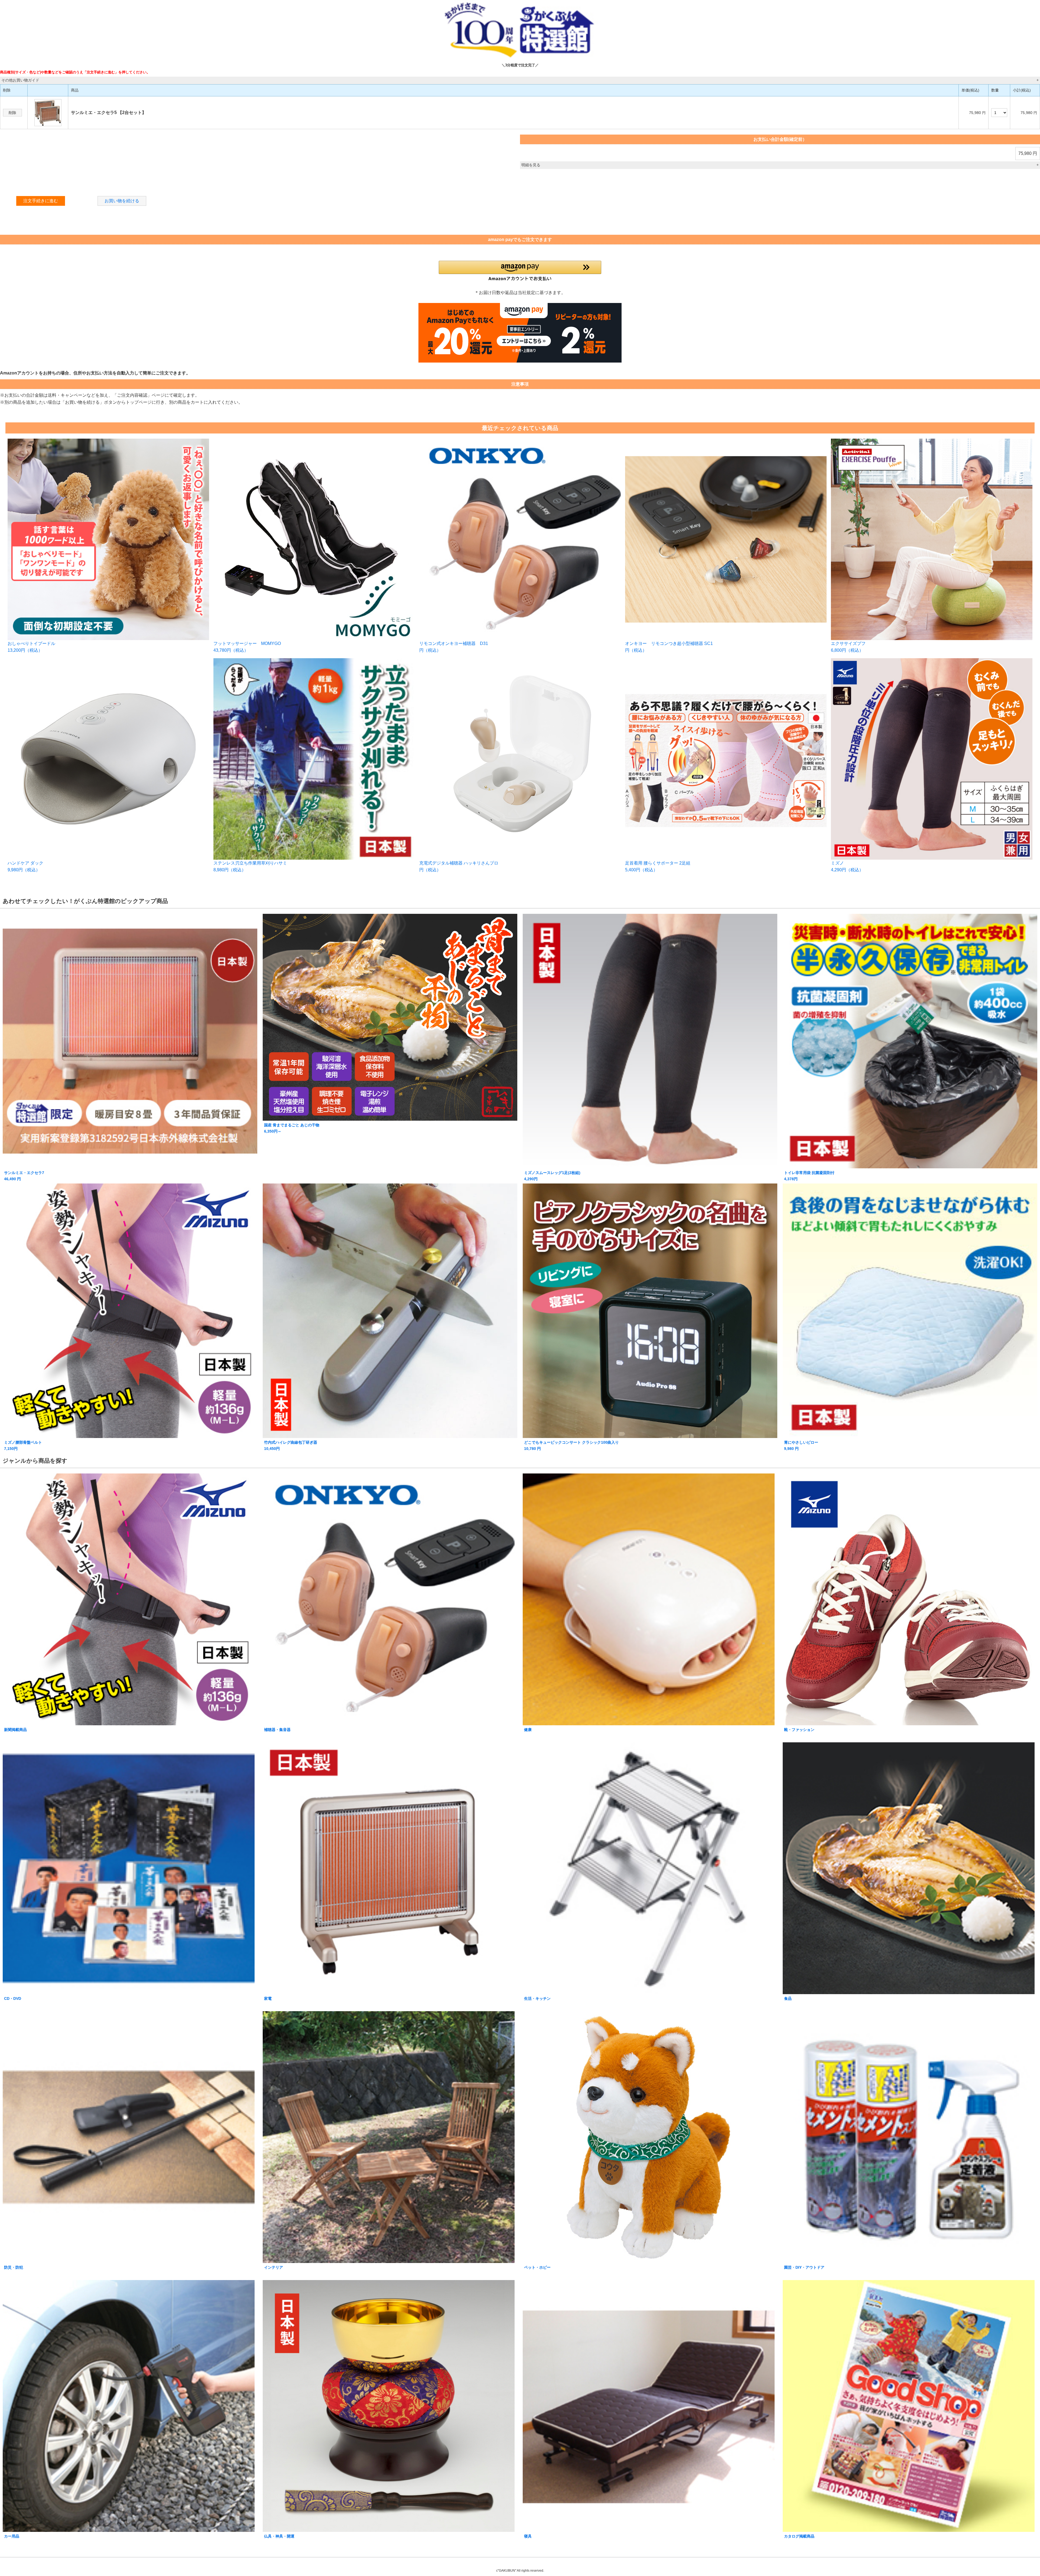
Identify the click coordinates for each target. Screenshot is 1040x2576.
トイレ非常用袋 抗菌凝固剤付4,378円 (809, 1176)
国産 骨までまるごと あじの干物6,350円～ (292, 1128)
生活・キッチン (537, 1998)
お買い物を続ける (122, 201)
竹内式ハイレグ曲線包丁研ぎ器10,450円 (291, 1445)
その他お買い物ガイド (20, 80)
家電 (268, 1998)
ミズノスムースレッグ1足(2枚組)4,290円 (552, 1176)
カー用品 (12, 2536)
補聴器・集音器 (277, 1730)
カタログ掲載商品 (799, 2536)
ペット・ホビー (537, 2267)
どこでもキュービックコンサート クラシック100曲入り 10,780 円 (571, 1445)
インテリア (274, 2267)
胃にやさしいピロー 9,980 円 (801, 1445)
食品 (788, 1998)
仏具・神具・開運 (279, 2536)
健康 (528, 1730)
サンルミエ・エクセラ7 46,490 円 (24, 1176)
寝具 (528, 2536)
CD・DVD (13, 1998)
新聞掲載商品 (15, 1730)
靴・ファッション (799, 1730)
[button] (520, 271)
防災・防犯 (14, 2267)
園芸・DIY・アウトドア (804, 2267)
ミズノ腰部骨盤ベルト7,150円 (23, 1445)
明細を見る (531, 165)
